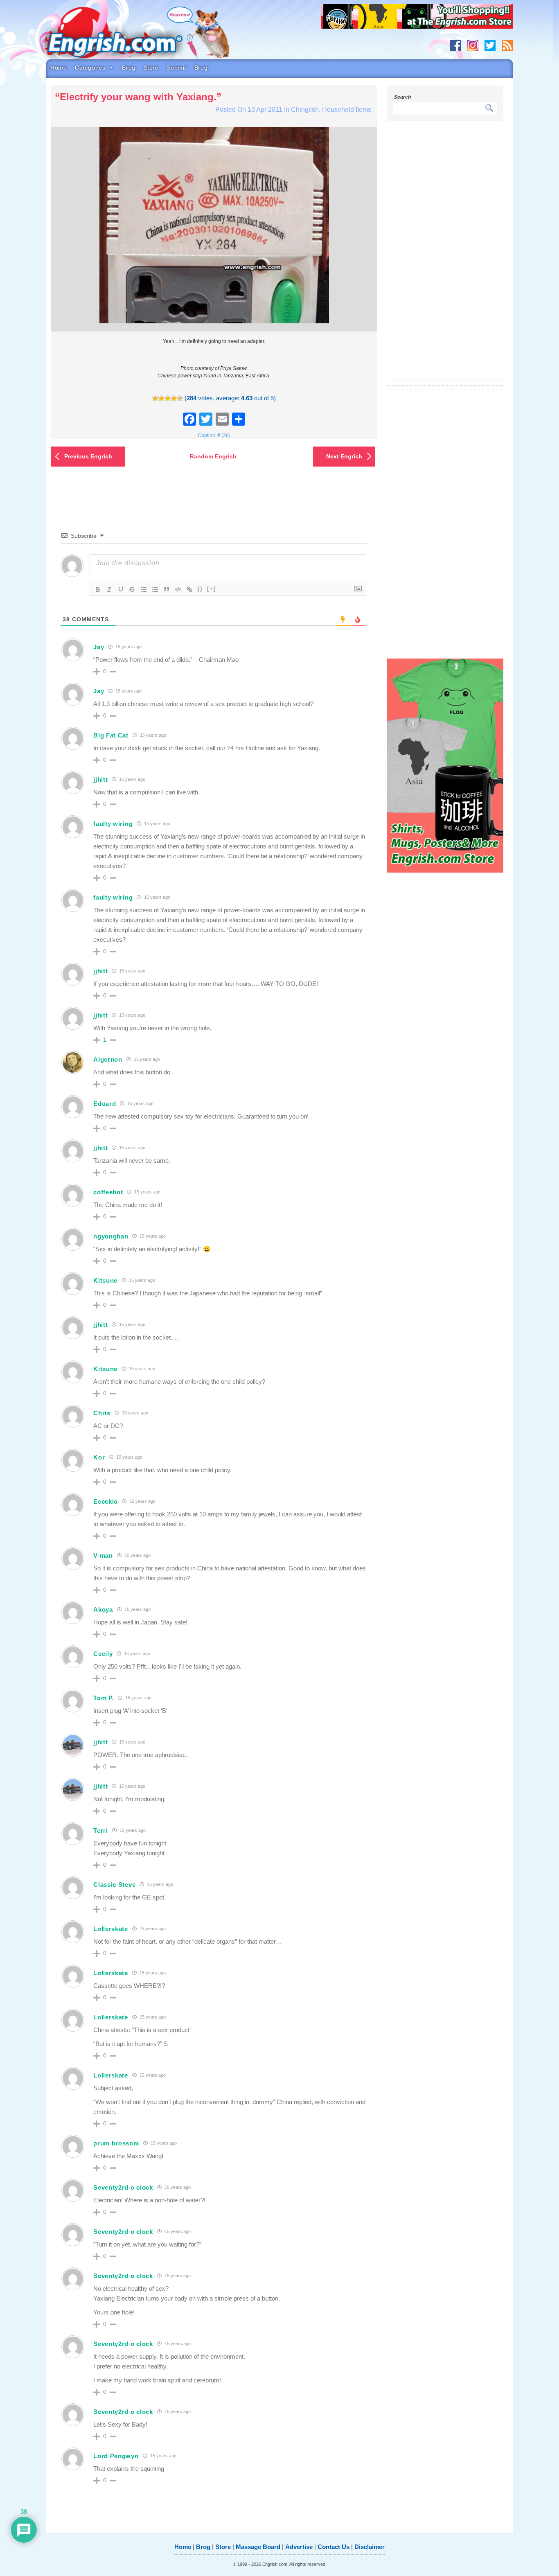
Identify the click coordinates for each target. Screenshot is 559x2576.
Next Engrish (344, 456)
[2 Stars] (161, 398)
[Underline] (121, 589)
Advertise (299, 2547)
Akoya (103, 1609)
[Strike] (132, 589)
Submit (176, 68)
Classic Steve (114, 1885)
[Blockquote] (167, 589)
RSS (507, 45)
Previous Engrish (88, 456)
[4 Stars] (174, 398)
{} (200, 589)
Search (402, 97)
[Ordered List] (144, 589)
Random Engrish (213, 456)
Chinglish (305, 109)
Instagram (473, 45)
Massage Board (258, 2547)
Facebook (456, 45)
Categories (90, 68)
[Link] (189, 589)
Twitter (490, 45)
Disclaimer (370, 2547)
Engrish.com (130, 36)
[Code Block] (178, 589)
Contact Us (334, 2547)
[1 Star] (155, 398)
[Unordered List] (155, 589)
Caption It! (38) (214, 435)
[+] (212, 589)
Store (151, 68)
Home (59, 68)
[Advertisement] (445, 256)
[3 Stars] (168, 398)
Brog (128, 68)
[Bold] (98, 589)
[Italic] (109, 589)
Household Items (347, 109)
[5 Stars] (180, 398)
